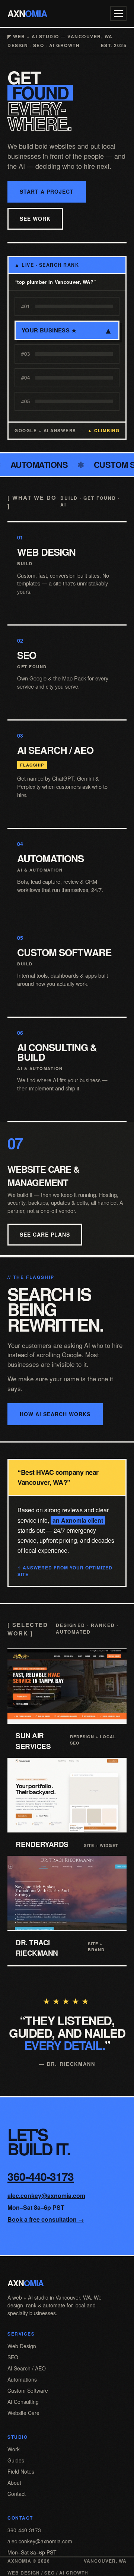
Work (14, 2449)
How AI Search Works (55, 1414)
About (14, 2483)
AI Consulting (23, 2402)
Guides (16, 2460)
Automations (22, 2379)
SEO (13, 2357)
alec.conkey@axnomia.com (46, 2196)
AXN (27, 13)
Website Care (23, 2413)
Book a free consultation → (46, 2219)
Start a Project (47, 191)
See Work (35, 219)
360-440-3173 (41, 2176)
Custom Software (28, 2390)
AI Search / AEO (27, 2368)
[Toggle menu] (118, 13)
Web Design (22, 2346)
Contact (17, 2494)
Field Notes (21, 2471)
